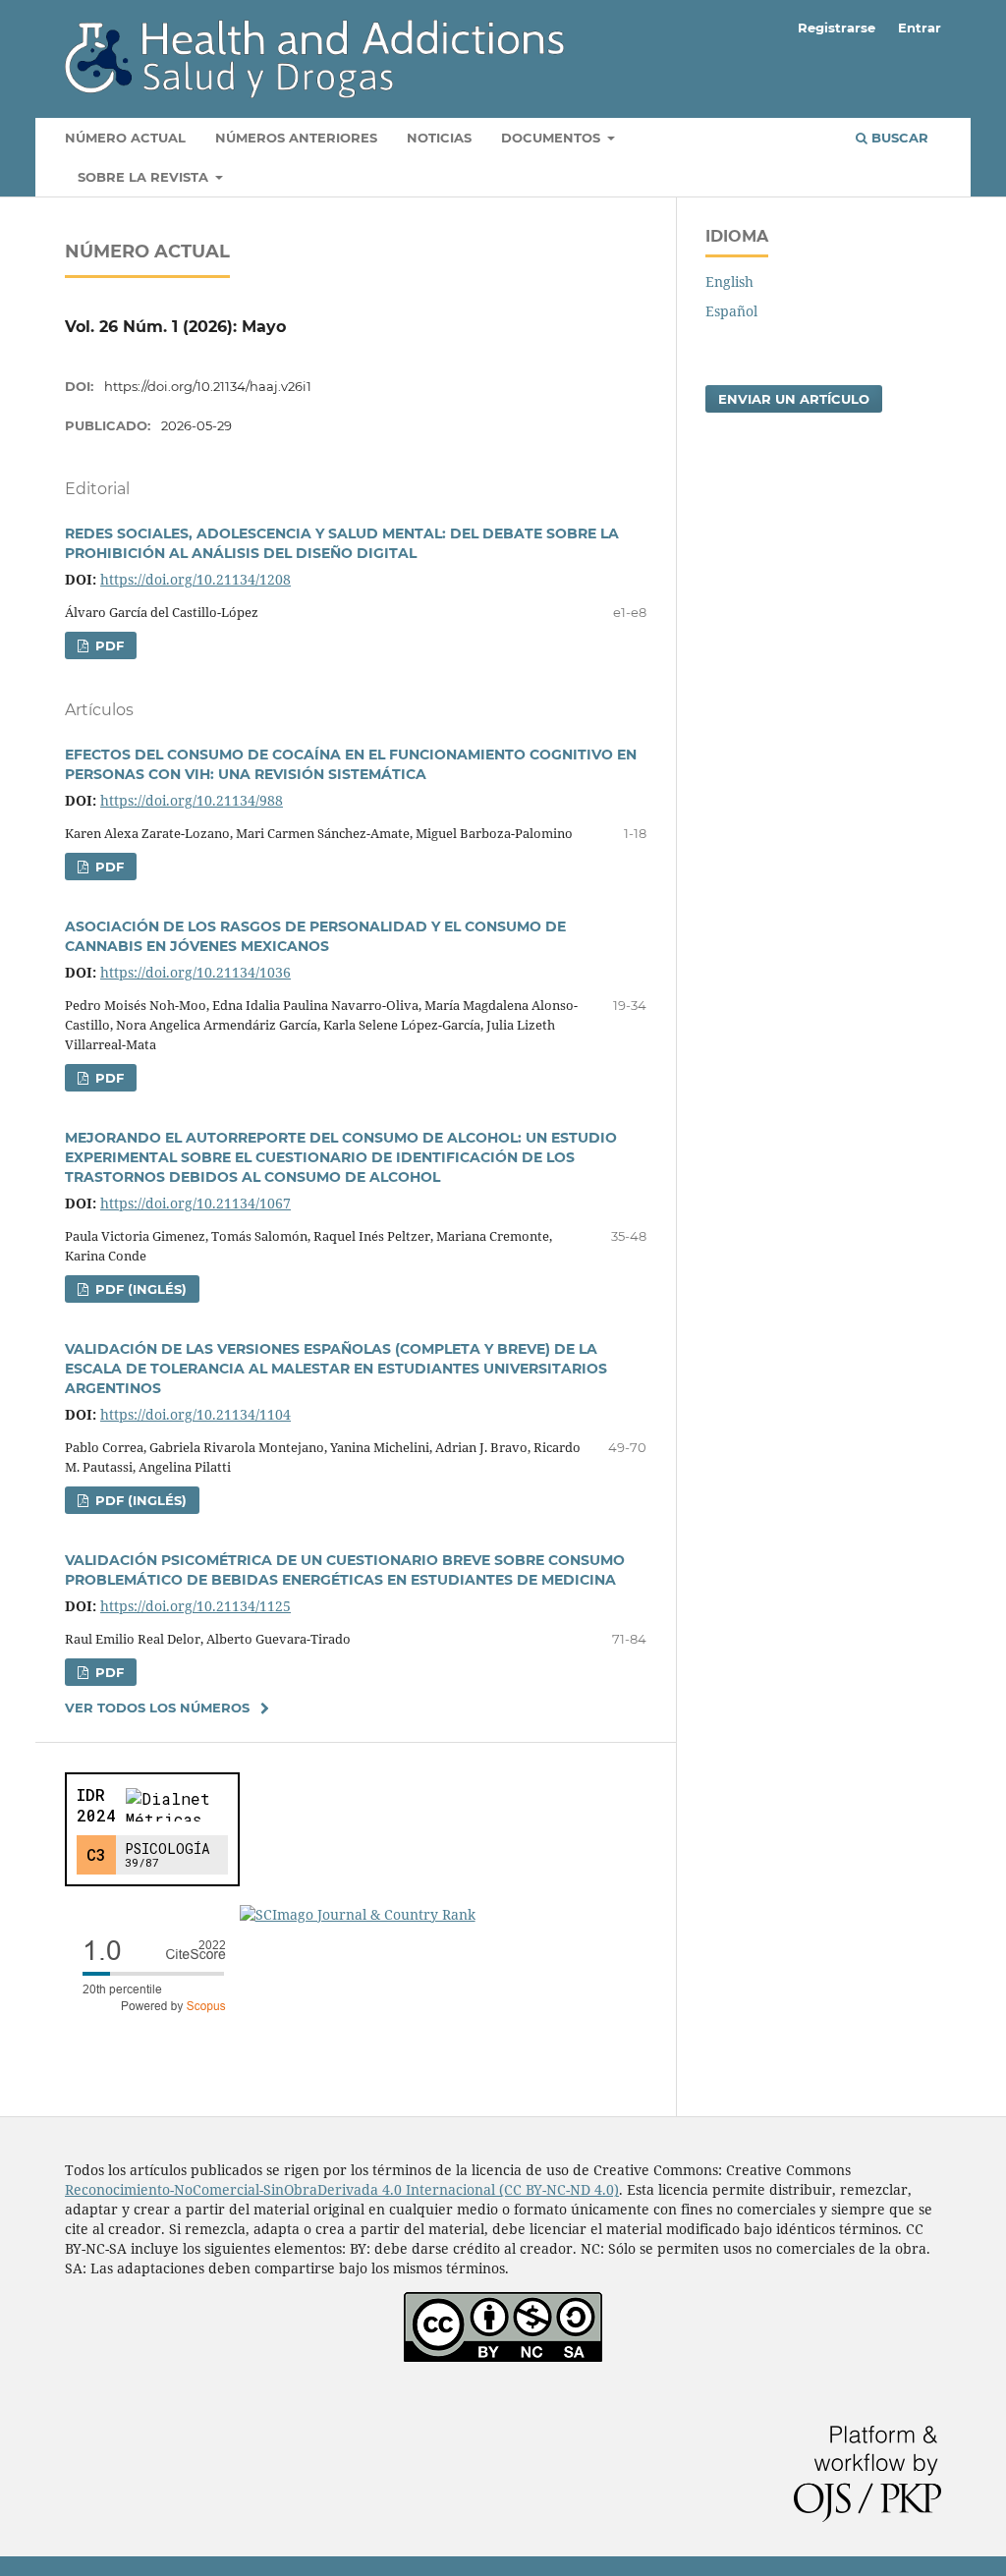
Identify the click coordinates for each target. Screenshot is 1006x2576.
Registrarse (837, 28)
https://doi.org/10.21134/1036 (196, 972)
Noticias (439, 138)
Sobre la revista (145, 177)
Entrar (920, 28)
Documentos (553, 138)
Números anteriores (296, 138)
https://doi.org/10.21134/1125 (196, 1606)
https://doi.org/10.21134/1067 (196, 1203)
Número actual (125, 138)
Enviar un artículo (794, 399)
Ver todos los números (157, 1708)
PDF (108, 645)
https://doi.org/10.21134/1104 (196, 1414)
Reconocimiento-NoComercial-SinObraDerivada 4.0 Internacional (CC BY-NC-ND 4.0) (342, 2189)
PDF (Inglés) (139, 1289)
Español (731, 311)
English (729, 281)
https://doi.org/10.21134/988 (192, 800)
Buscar (898, 138)
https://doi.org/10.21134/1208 (196, 579)
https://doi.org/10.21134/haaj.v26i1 (208, 386)
